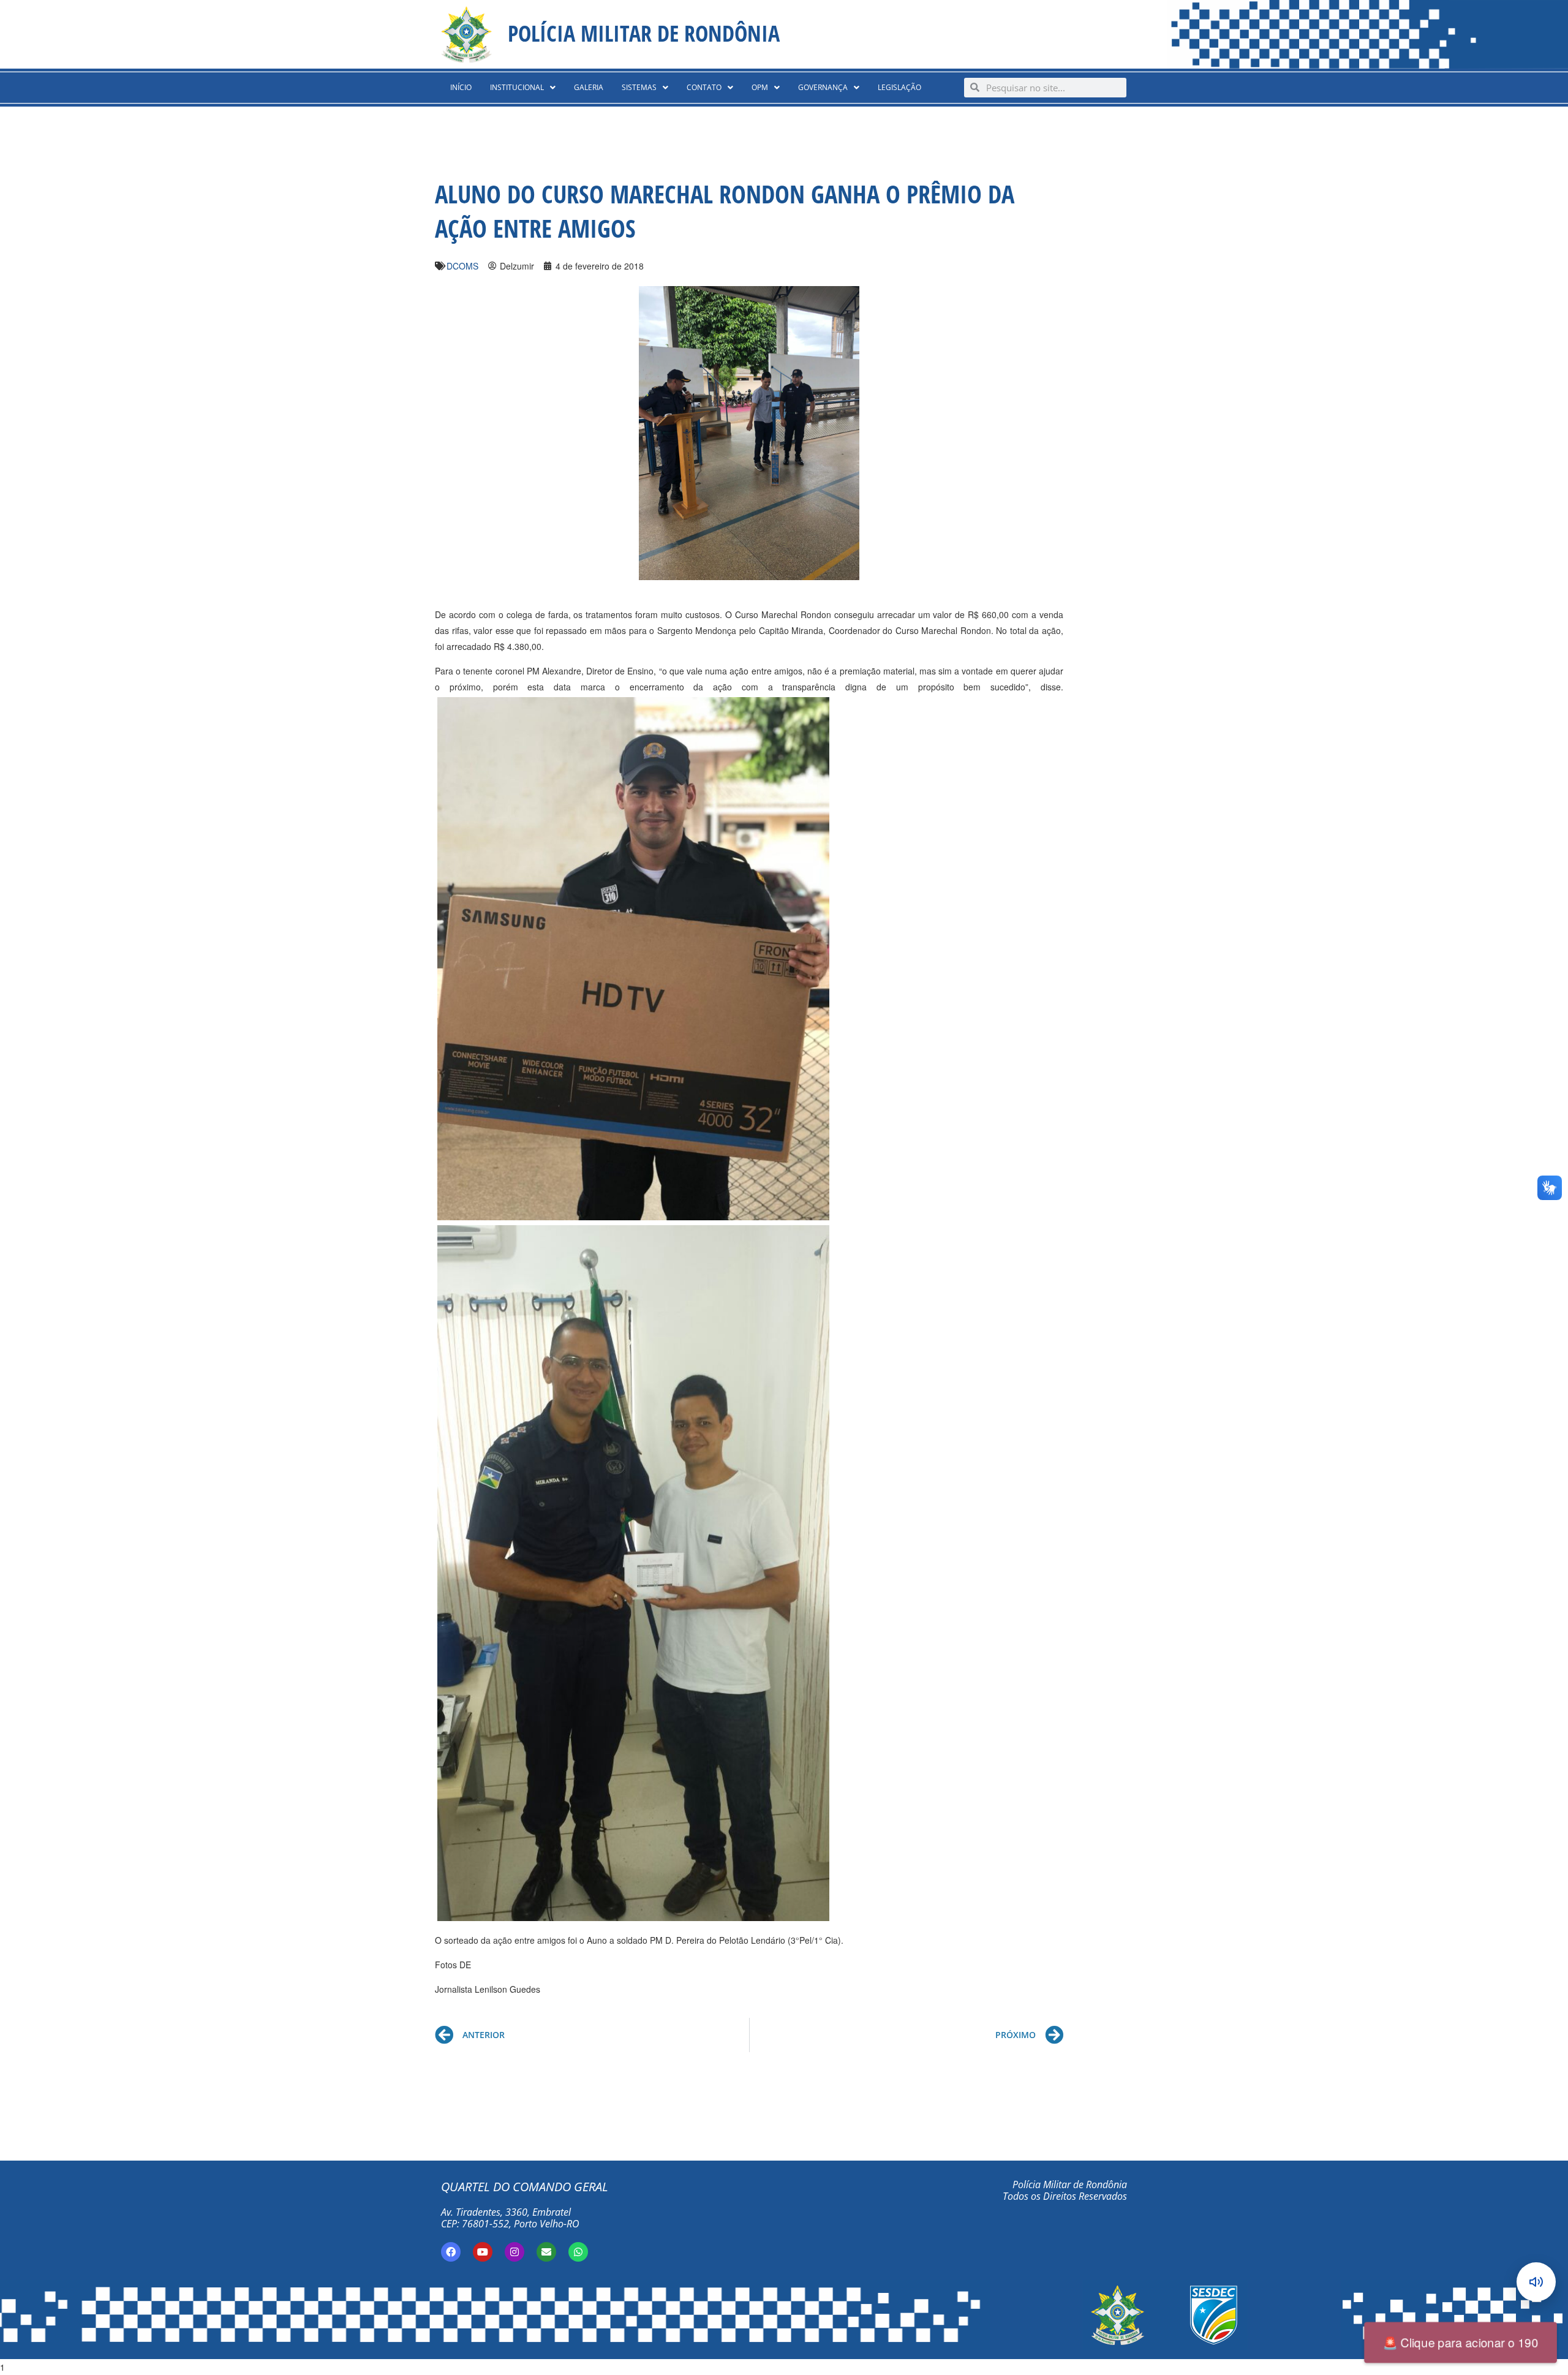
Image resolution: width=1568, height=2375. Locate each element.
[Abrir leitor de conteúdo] (1536, 2282)
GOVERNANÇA (823, 87)
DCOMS (462, 266)
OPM (760, 87)
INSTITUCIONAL (517, 87)
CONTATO (704, 87)
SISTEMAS (639, 87)
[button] (523, 88)
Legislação (899, 87)
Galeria (589, 87)
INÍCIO (461, 87)
